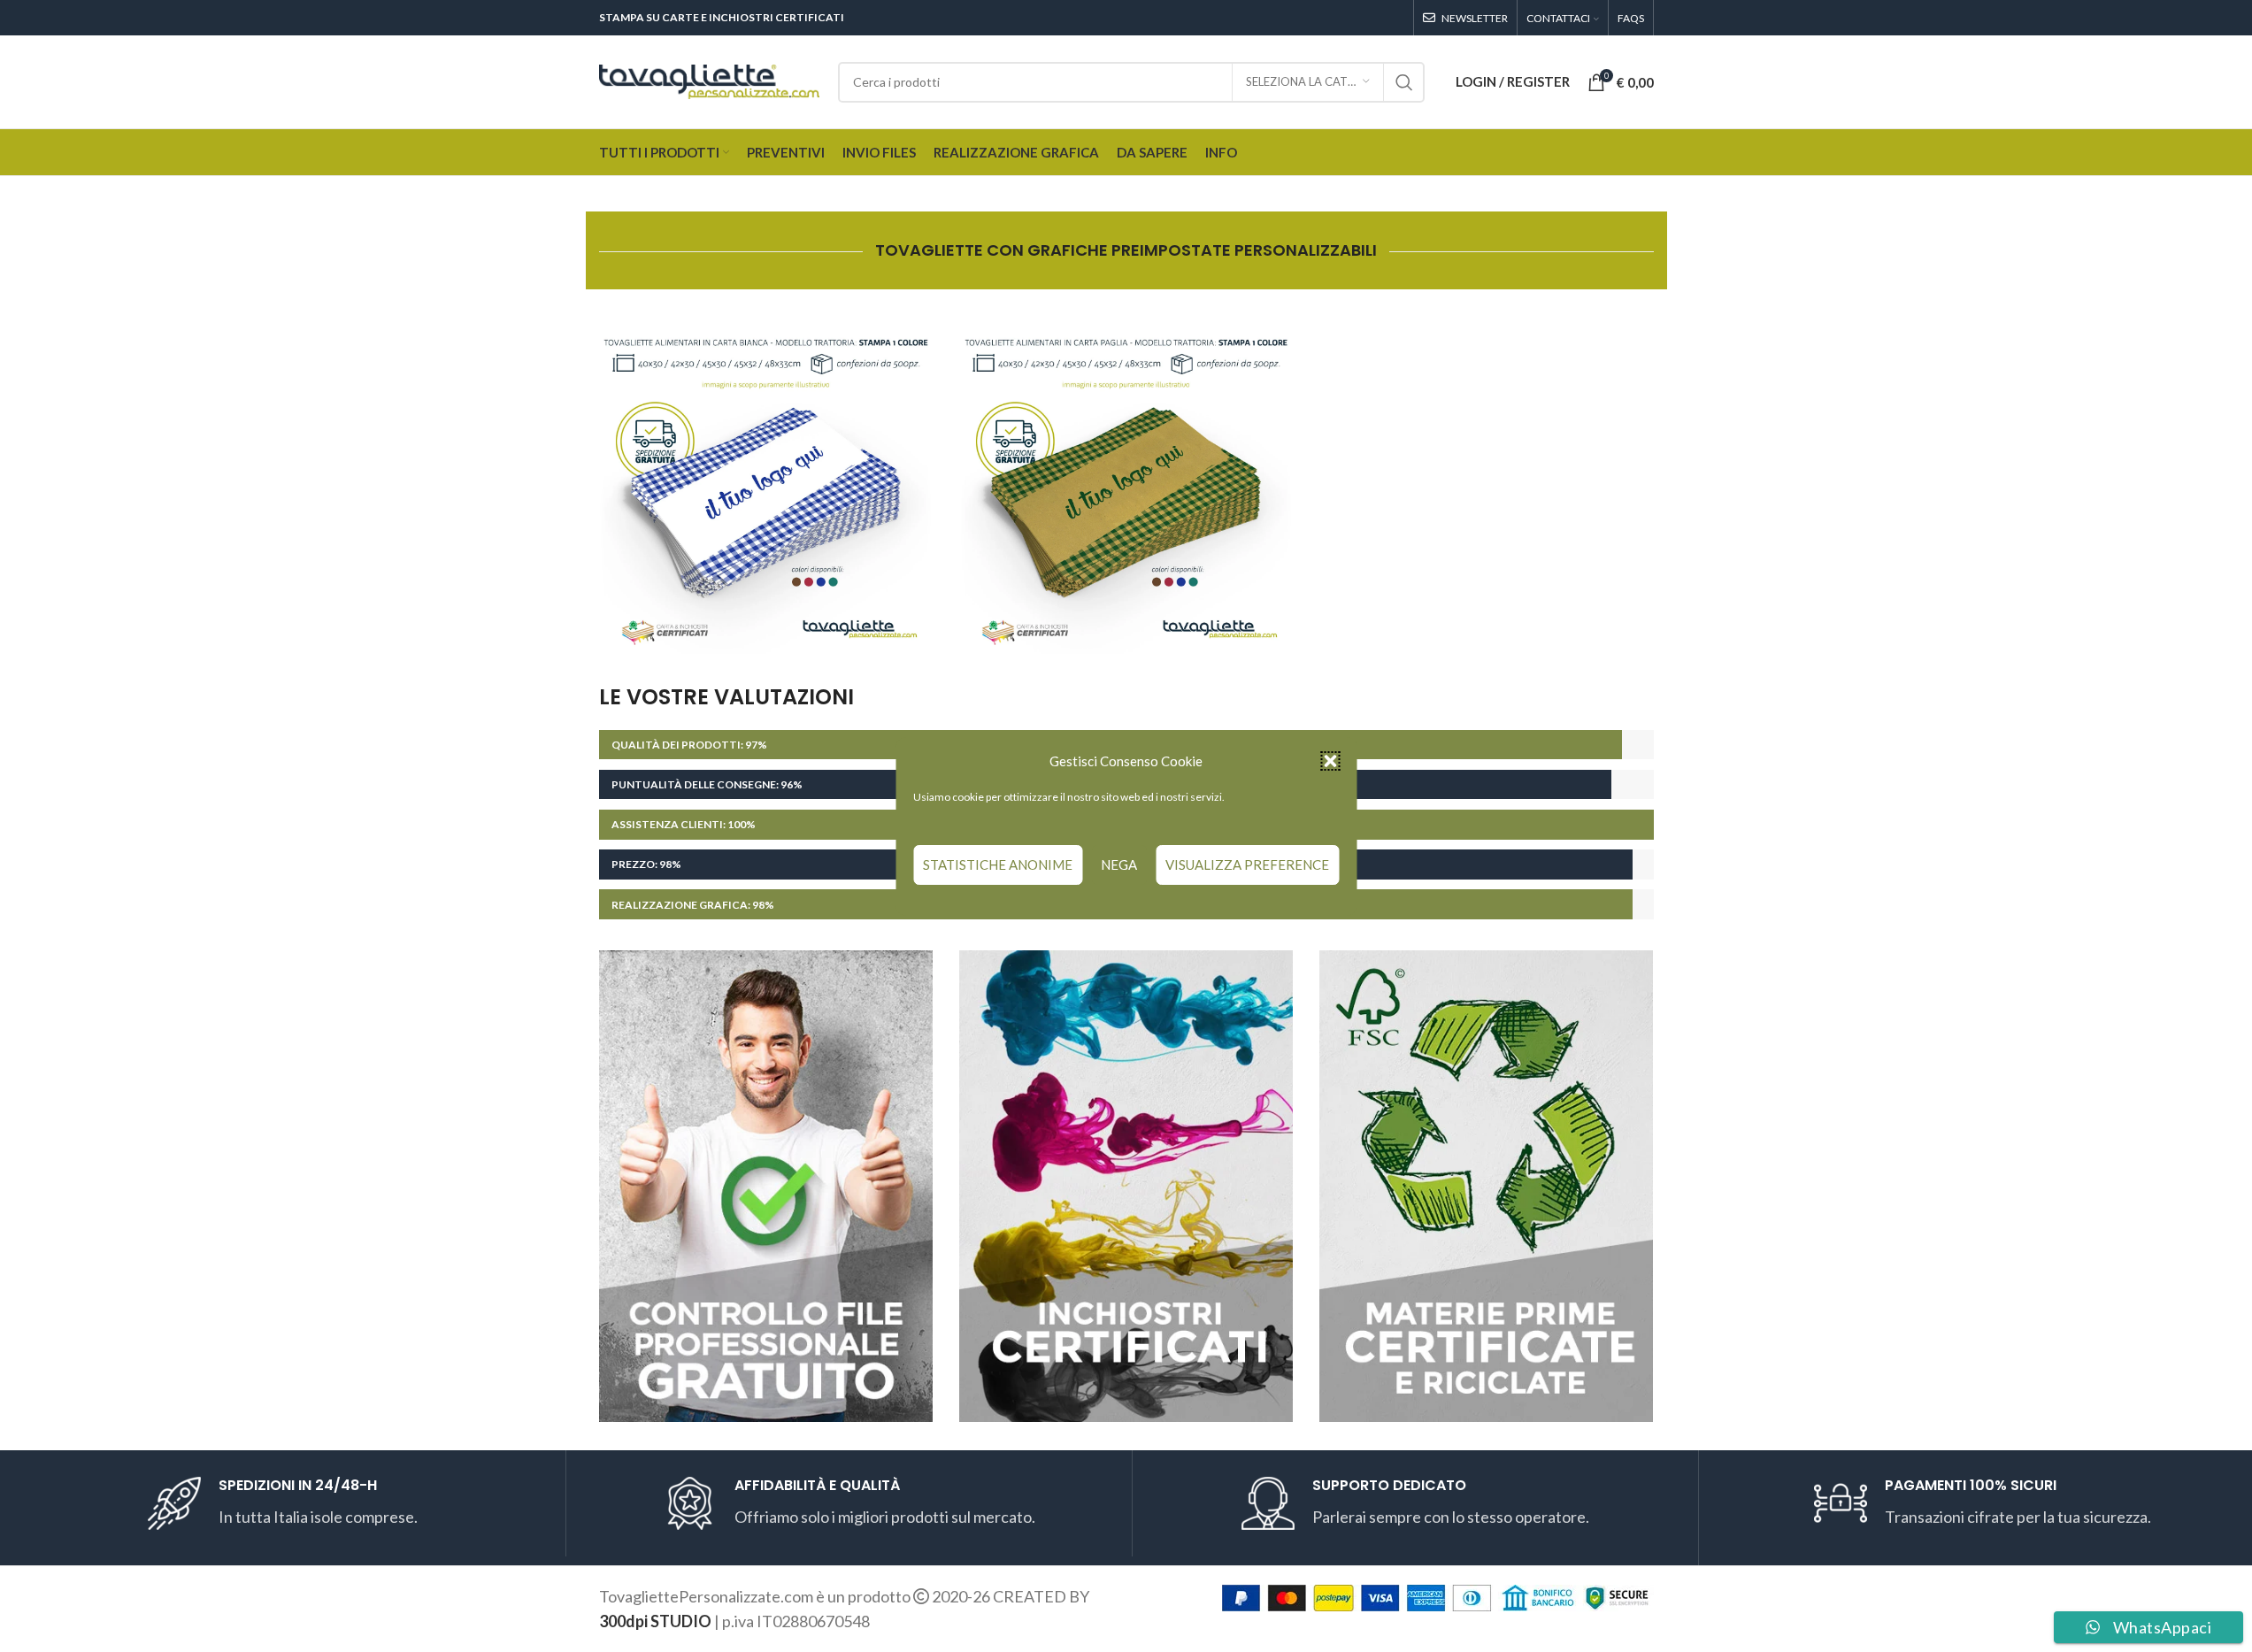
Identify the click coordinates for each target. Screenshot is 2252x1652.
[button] (1330, 761)
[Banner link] (766, 487)
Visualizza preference (1247, 864)
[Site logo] (710, 80)
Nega (1119, 864)
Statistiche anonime (998, 864)
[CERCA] (1404, 82)
